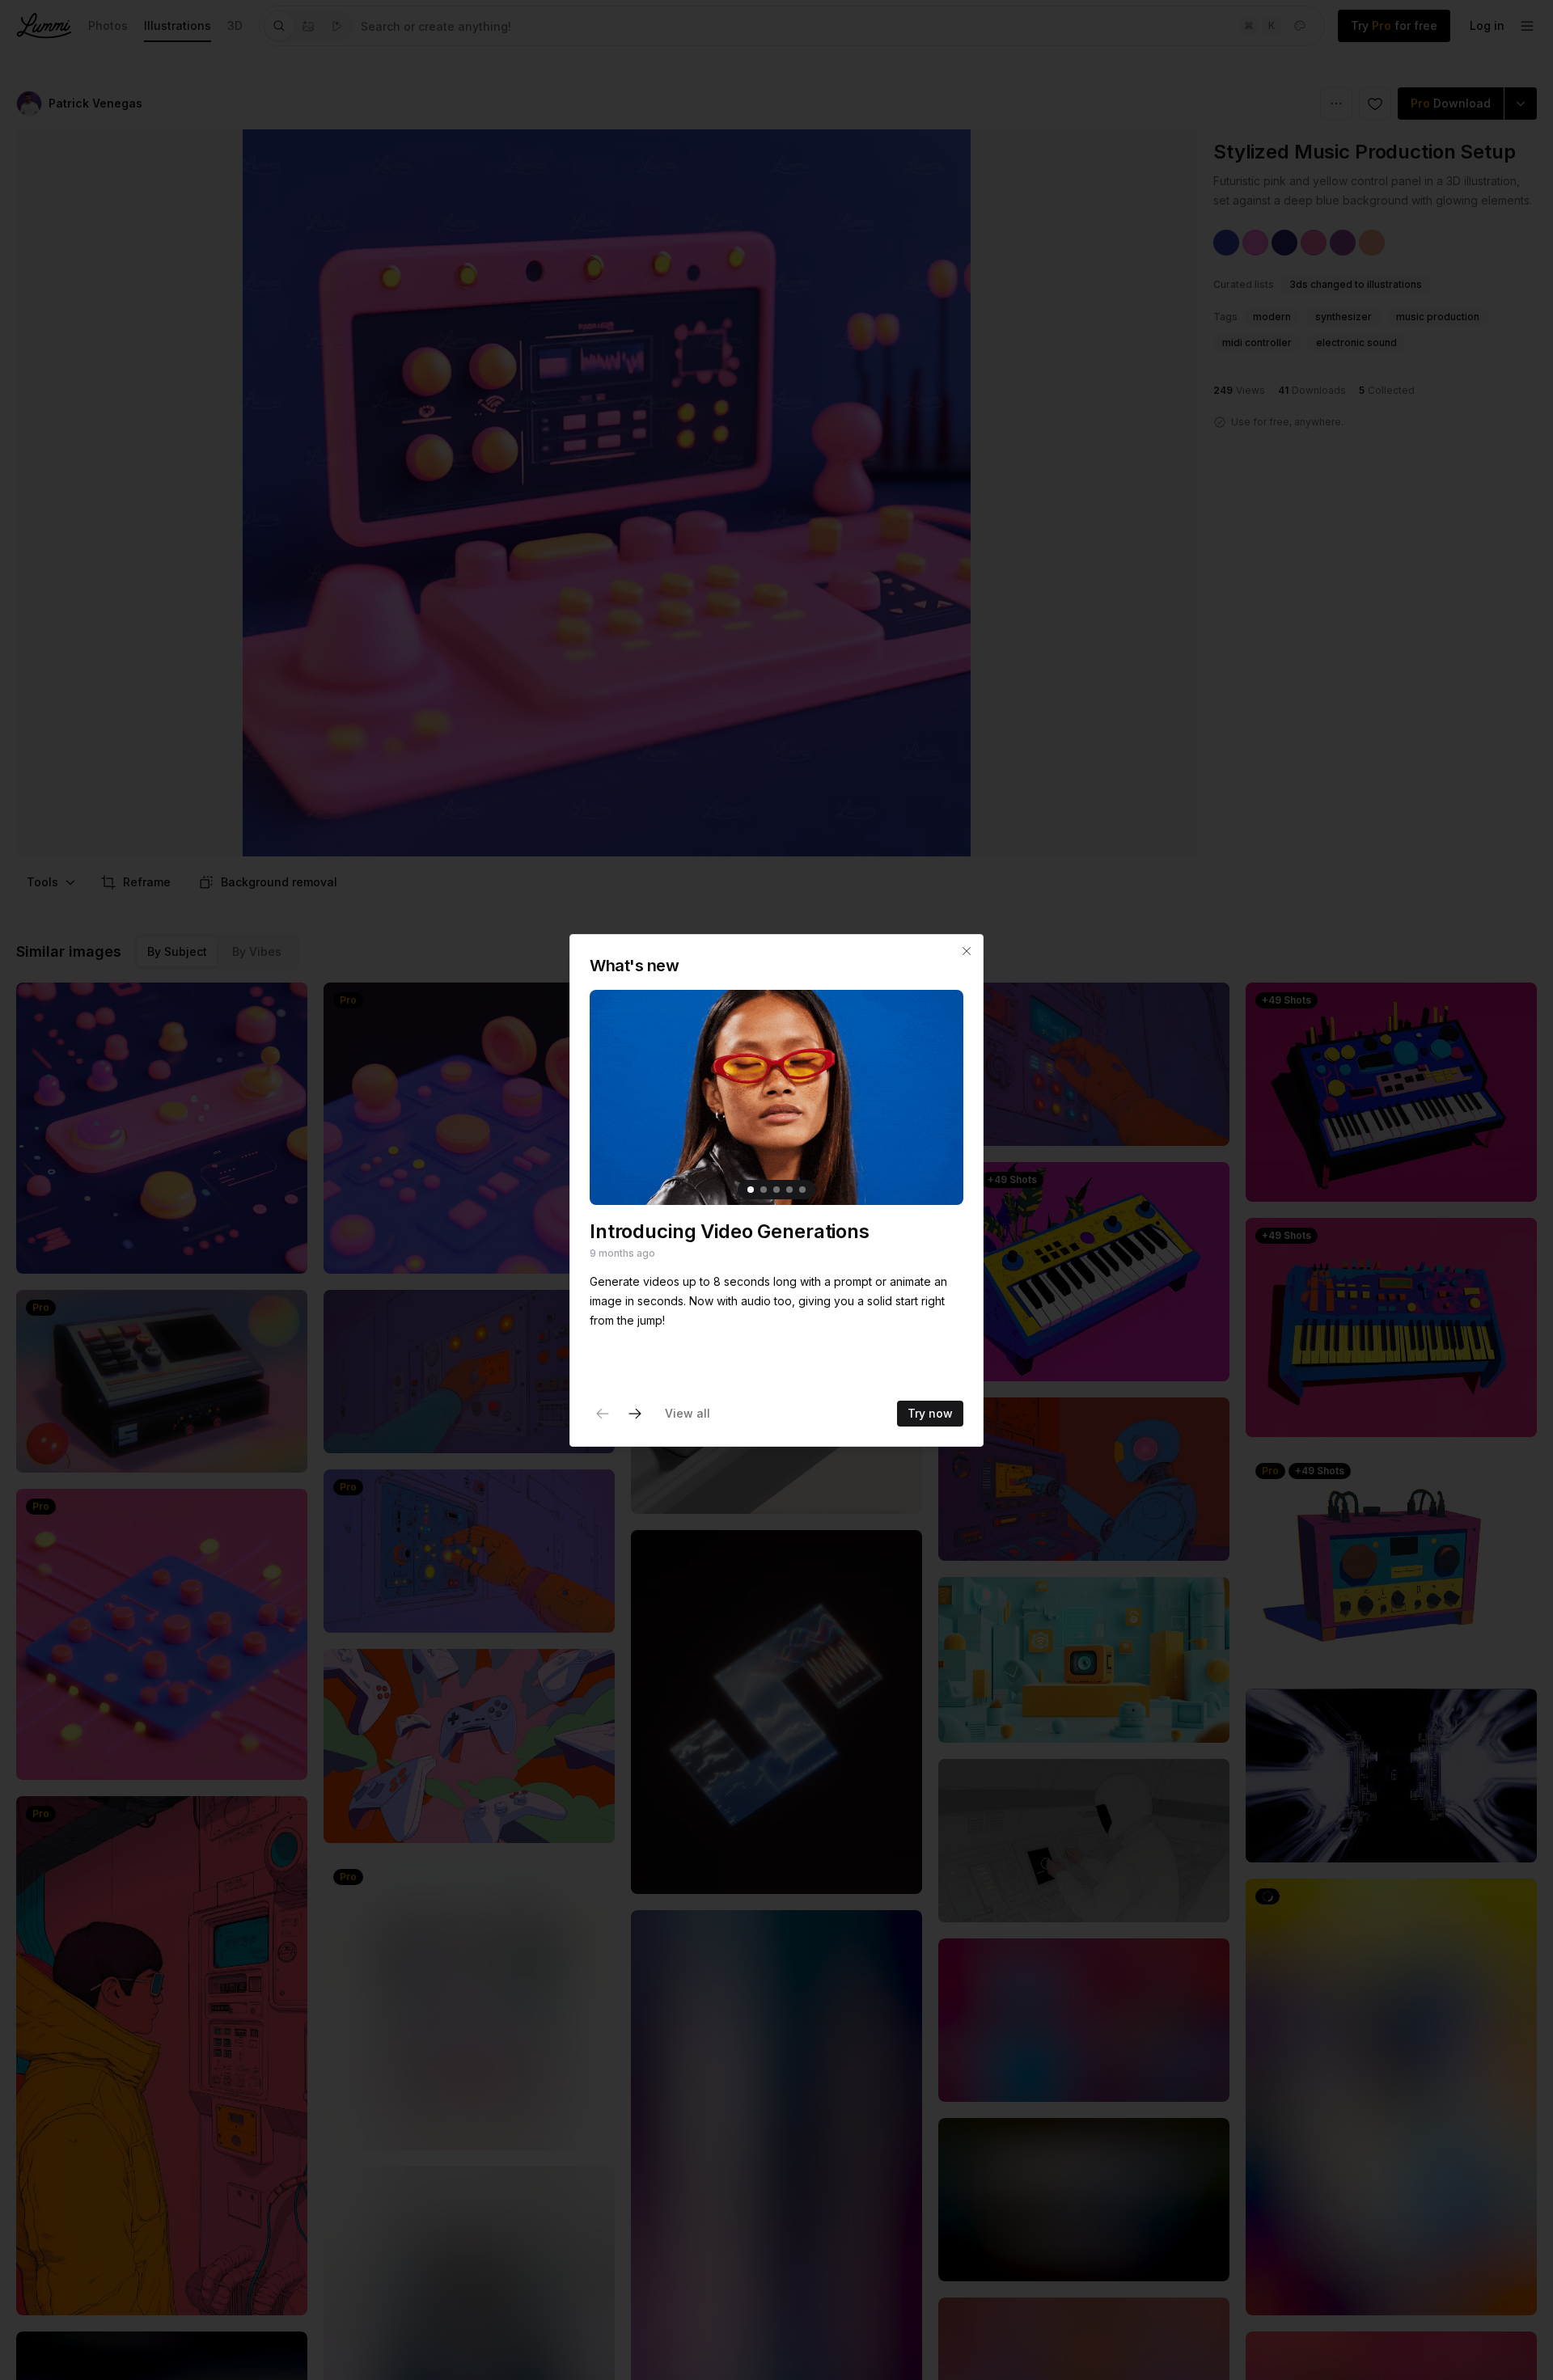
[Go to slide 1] (751, 1189)
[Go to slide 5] (802, 1189)
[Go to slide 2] (764, 1189)
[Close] (967, 951)
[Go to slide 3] (776, 1189)
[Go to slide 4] (789, 1189)
